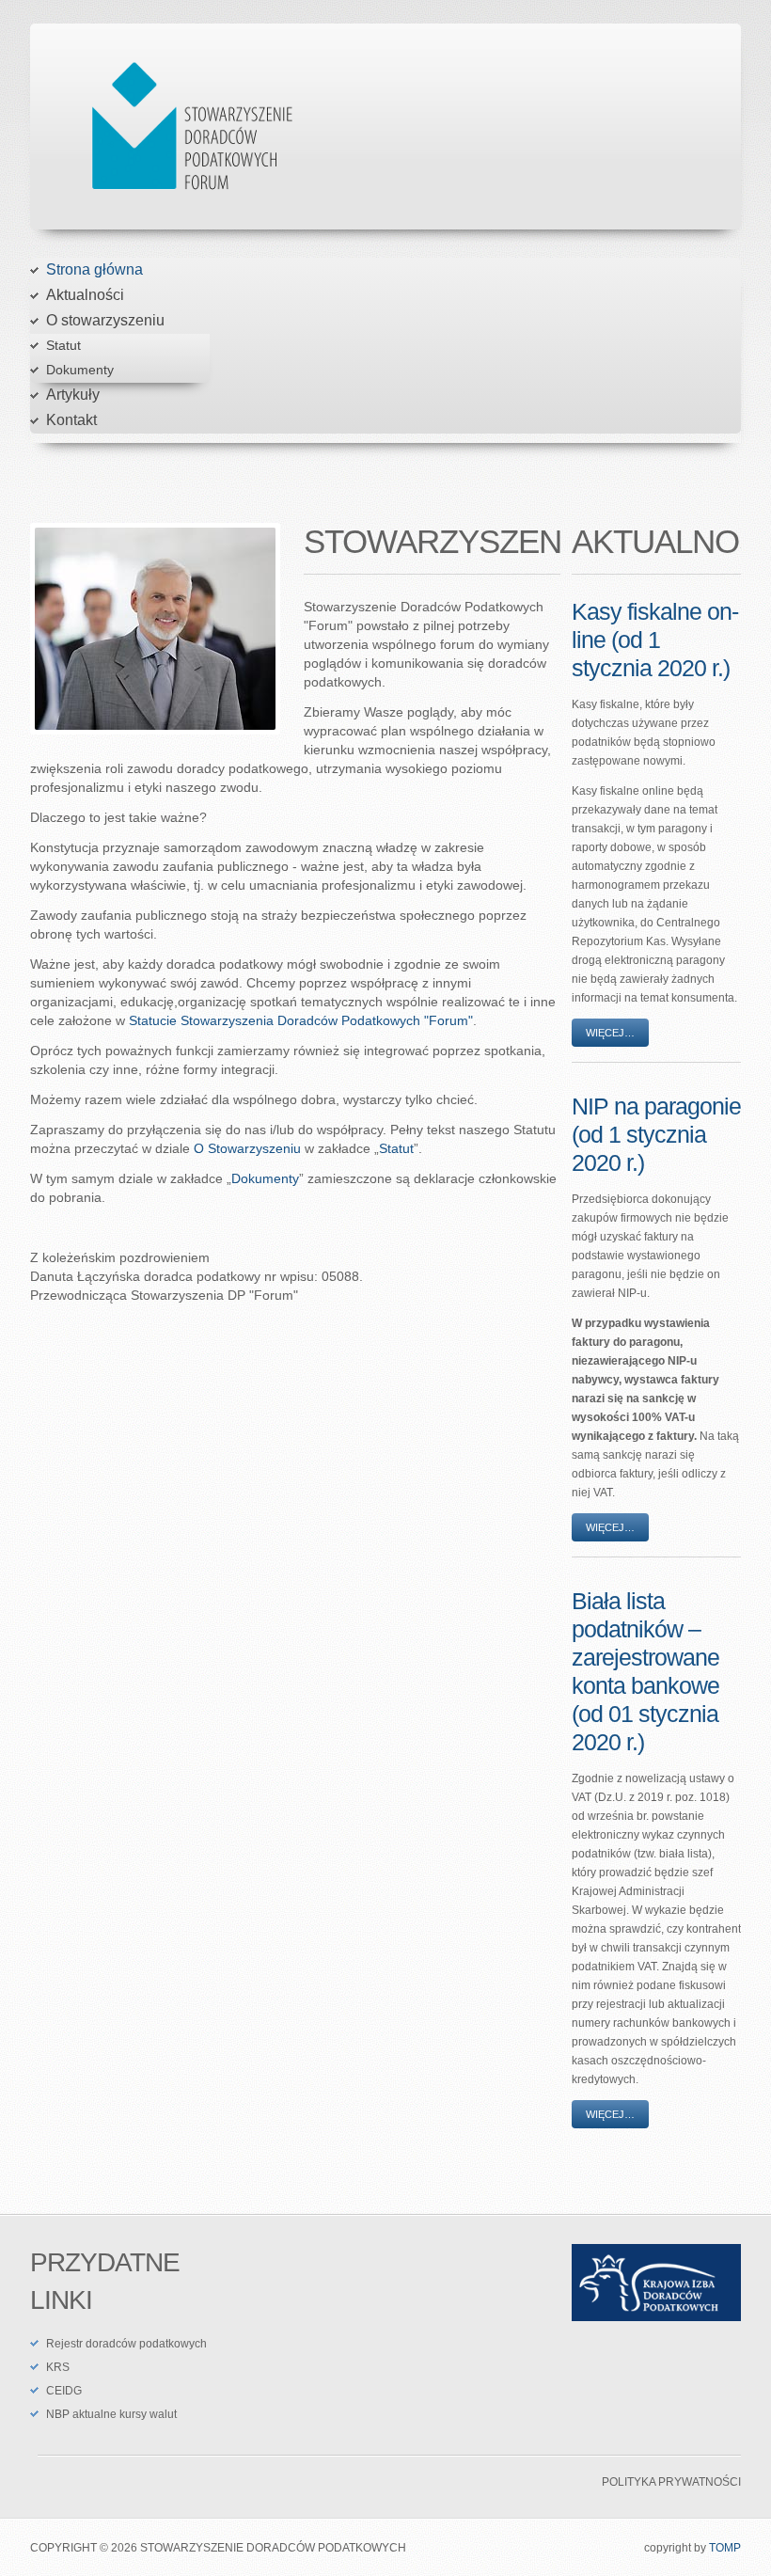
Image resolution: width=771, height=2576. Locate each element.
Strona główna (94, 269)
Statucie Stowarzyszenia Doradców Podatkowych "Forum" (301, 1020)
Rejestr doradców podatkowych (126, 2344)
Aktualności (85, 295)
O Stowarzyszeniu (247, 1148)
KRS (58, 2367)
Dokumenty (80, 370)
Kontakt (71, 420)
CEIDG (64, 2391)
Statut (63, 345)
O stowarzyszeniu (105, 320)
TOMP (725, 2548)
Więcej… (610, 1033)
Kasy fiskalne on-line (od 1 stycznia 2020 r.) (655, 640)
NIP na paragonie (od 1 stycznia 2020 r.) (656, 1134)
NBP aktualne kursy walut (111, 2414)
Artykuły (73, 395)
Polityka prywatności (671, 2482)
